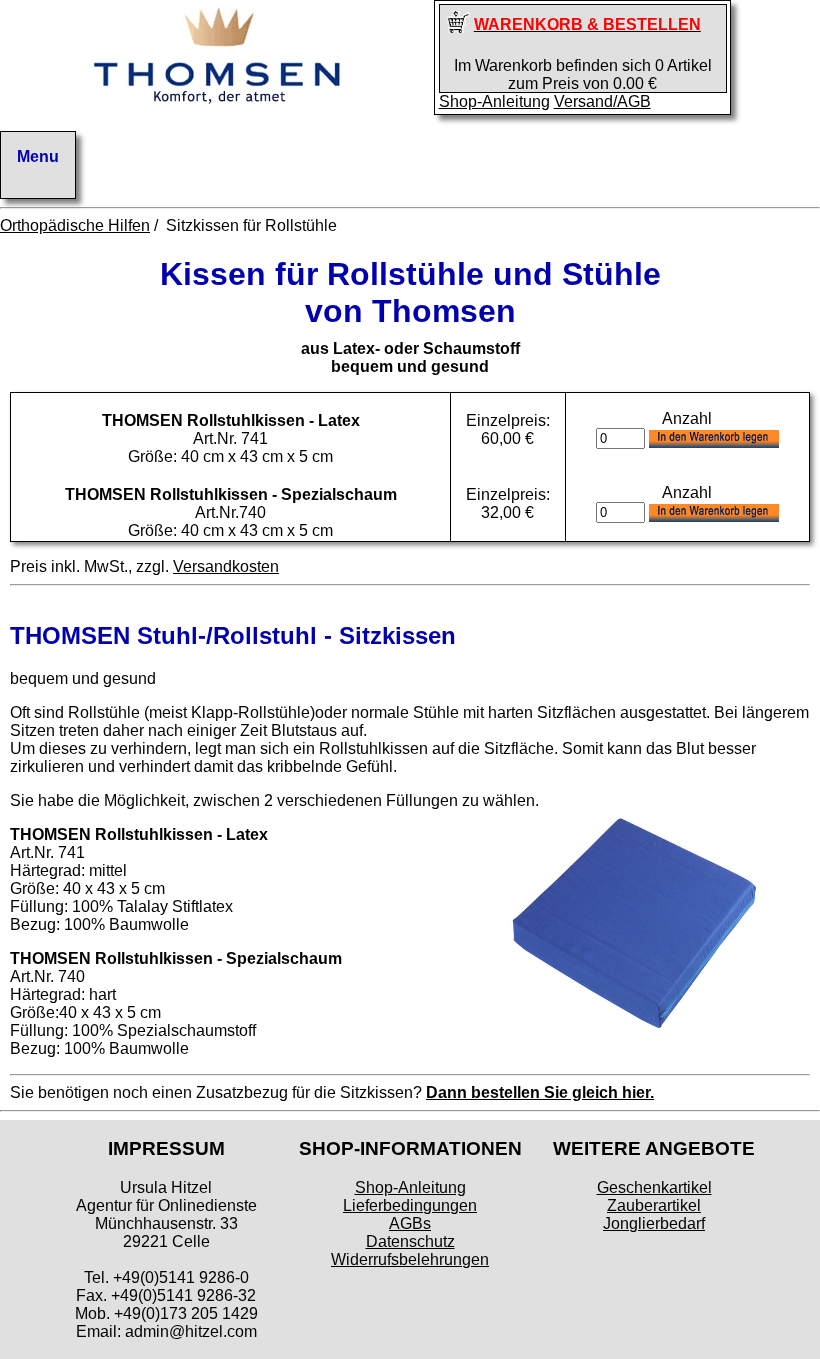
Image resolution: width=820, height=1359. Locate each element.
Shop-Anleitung (494, 101)
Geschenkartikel (654, 1187)
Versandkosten (226, 566)
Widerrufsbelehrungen (410, 1259)
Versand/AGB (602, 101)
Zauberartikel (654, 1205)
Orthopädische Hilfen (75, 225)
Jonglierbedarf (654, 1223)
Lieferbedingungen (410, 1205)
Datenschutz (410, 1241)
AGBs (410, 1223)
